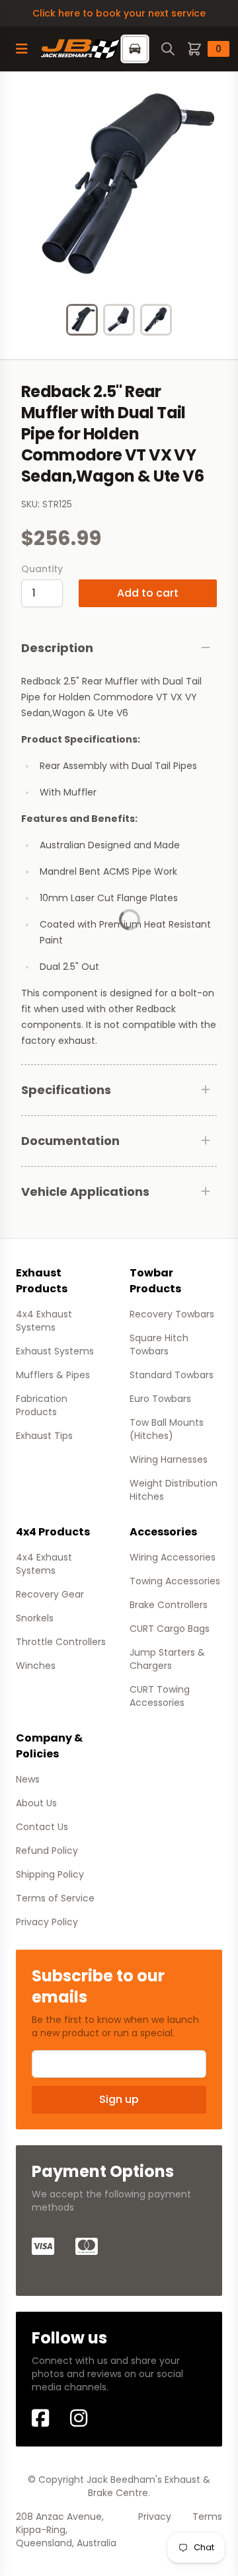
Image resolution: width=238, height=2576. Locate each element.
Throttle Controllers (61, 1642)
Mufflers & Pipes (53, 1375)
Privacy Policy (47, 1922)
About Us (36, 1803)
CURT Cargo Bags (170, 1629)
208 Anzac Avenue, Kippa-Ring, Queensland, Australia (66, 2530)
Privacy (155, 2517)
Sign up (119, 2099)
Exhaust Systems (55, 1351)
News (28, 1779)
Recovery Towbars (172, 1314)
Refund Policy (47, 1851)
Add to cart (148, 593)
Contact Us (42, 1827)
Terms (207, 2517)
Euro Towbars (160, 1399)
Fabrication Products (42, 1405)
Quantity (42, 569)
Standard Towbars (172, 1375)
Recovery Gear (50, 1594)
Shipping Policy (50, 1874)
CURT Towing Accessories (160, 1696)
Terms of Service (55, 1898)
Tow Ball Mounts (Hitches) (167, 1429)
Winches (36, 1666)
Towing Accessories (175, 1581)
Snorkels (35, 1618)
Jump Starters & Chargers (167, 1659)
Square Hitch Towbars (159, 1344)
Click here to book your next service (119, 13)
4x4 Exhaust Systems (44, 1321)
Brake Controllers (169, 1605)
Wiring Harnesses (169, 1459)
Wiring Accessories (173, 1557)
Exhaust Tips (44, 1436)
